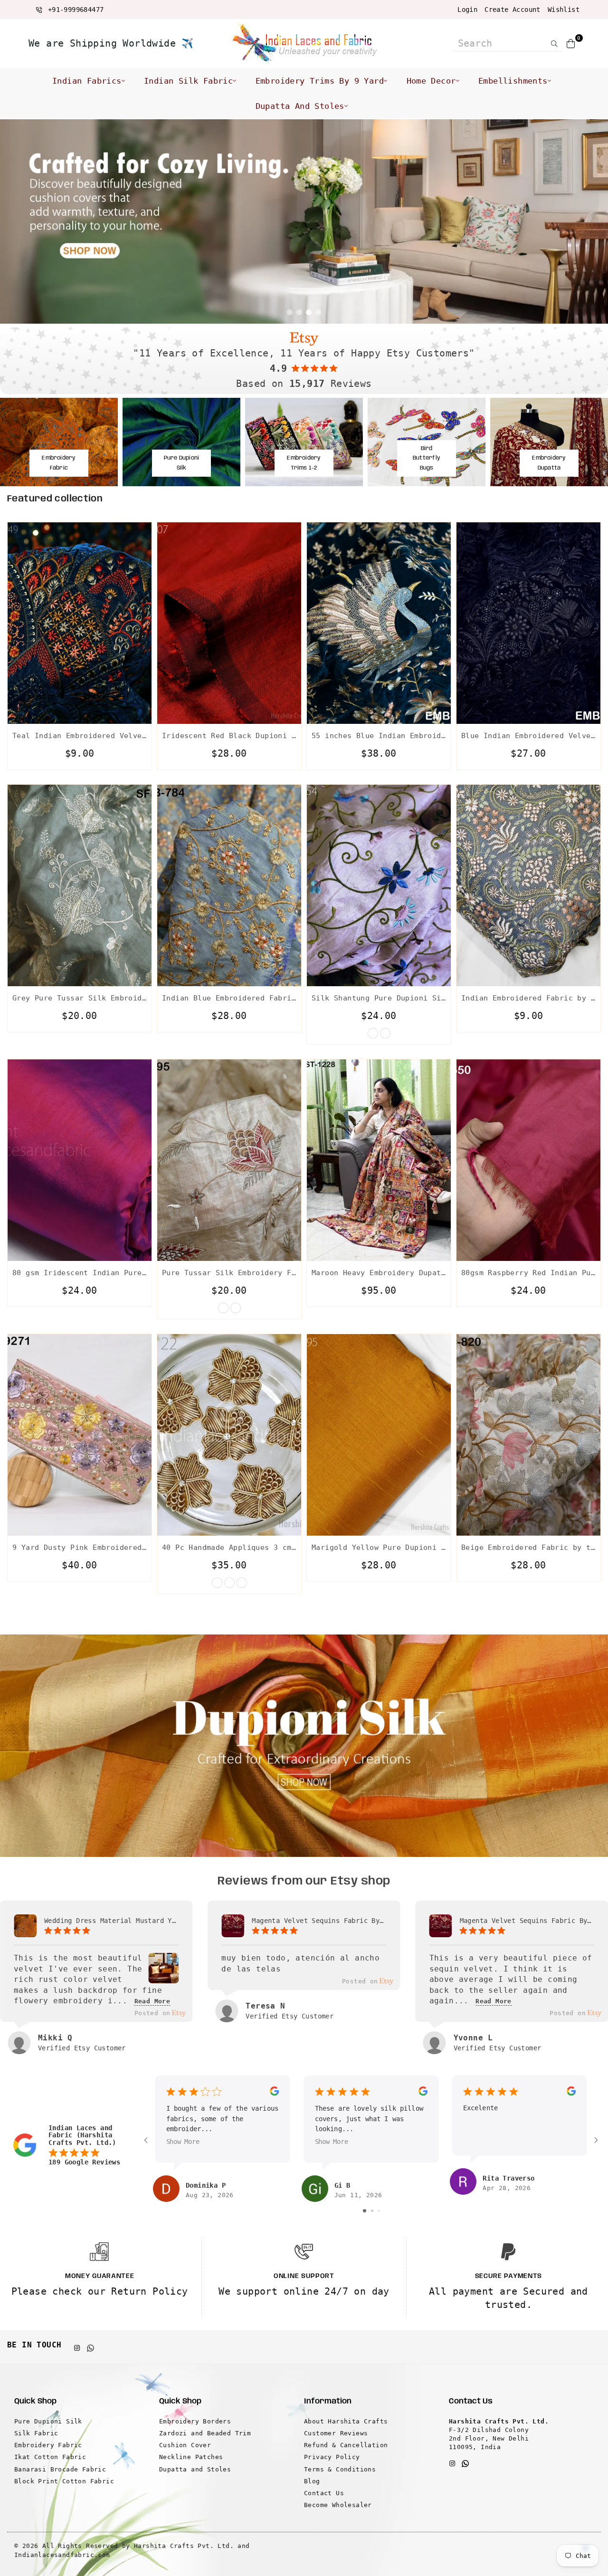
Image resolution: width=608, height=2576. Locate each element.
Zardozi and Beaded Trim (205, 2433)
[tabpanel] (304, 221)
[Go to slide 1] (365, 2211)
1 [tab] (290, 312)
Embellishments (513, 81)
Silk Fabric (36, 2433)
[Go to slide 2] (372, 2211)
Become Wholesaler (338, 2505)
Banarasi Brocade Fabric (60, 2469)
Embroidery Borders (195, 2421)
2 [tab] (299, 312)
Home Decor (431, 81)
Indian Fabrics (87, 81)
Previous (14, 221)
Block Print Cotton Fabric (64, 2481)
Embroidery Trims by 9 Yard (320, 81)
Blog (312, 2481)
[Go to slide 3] (379, 2211)
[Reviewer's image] (163, 1977)
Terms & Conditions (340, 2469)
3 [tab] (309, 312)
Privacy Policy (332, 2457)
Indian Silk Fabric (188, 81)
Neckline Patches (191, 2457)
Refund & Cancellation (346, 2445)
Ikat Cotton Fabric (50, 2457)
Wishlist (564, 10)
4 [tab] (318, 312)
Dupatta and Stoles (300, 106)
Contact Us (324, 2493)
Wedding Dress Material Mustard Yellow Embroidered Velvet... (111, 1921)
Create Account (513, 10)
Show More (183, 2142)
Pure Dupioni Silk (48, 2421)
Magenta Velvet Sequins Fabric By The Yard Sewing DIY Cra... (319, 1921)
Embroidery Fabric (48, 2445)
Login (467, 10)
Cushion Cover (185, 2445)
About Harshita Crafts (346, 2421)
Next (594, 221)
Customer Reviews (336, 2433)
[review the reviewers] (274, 2094)
